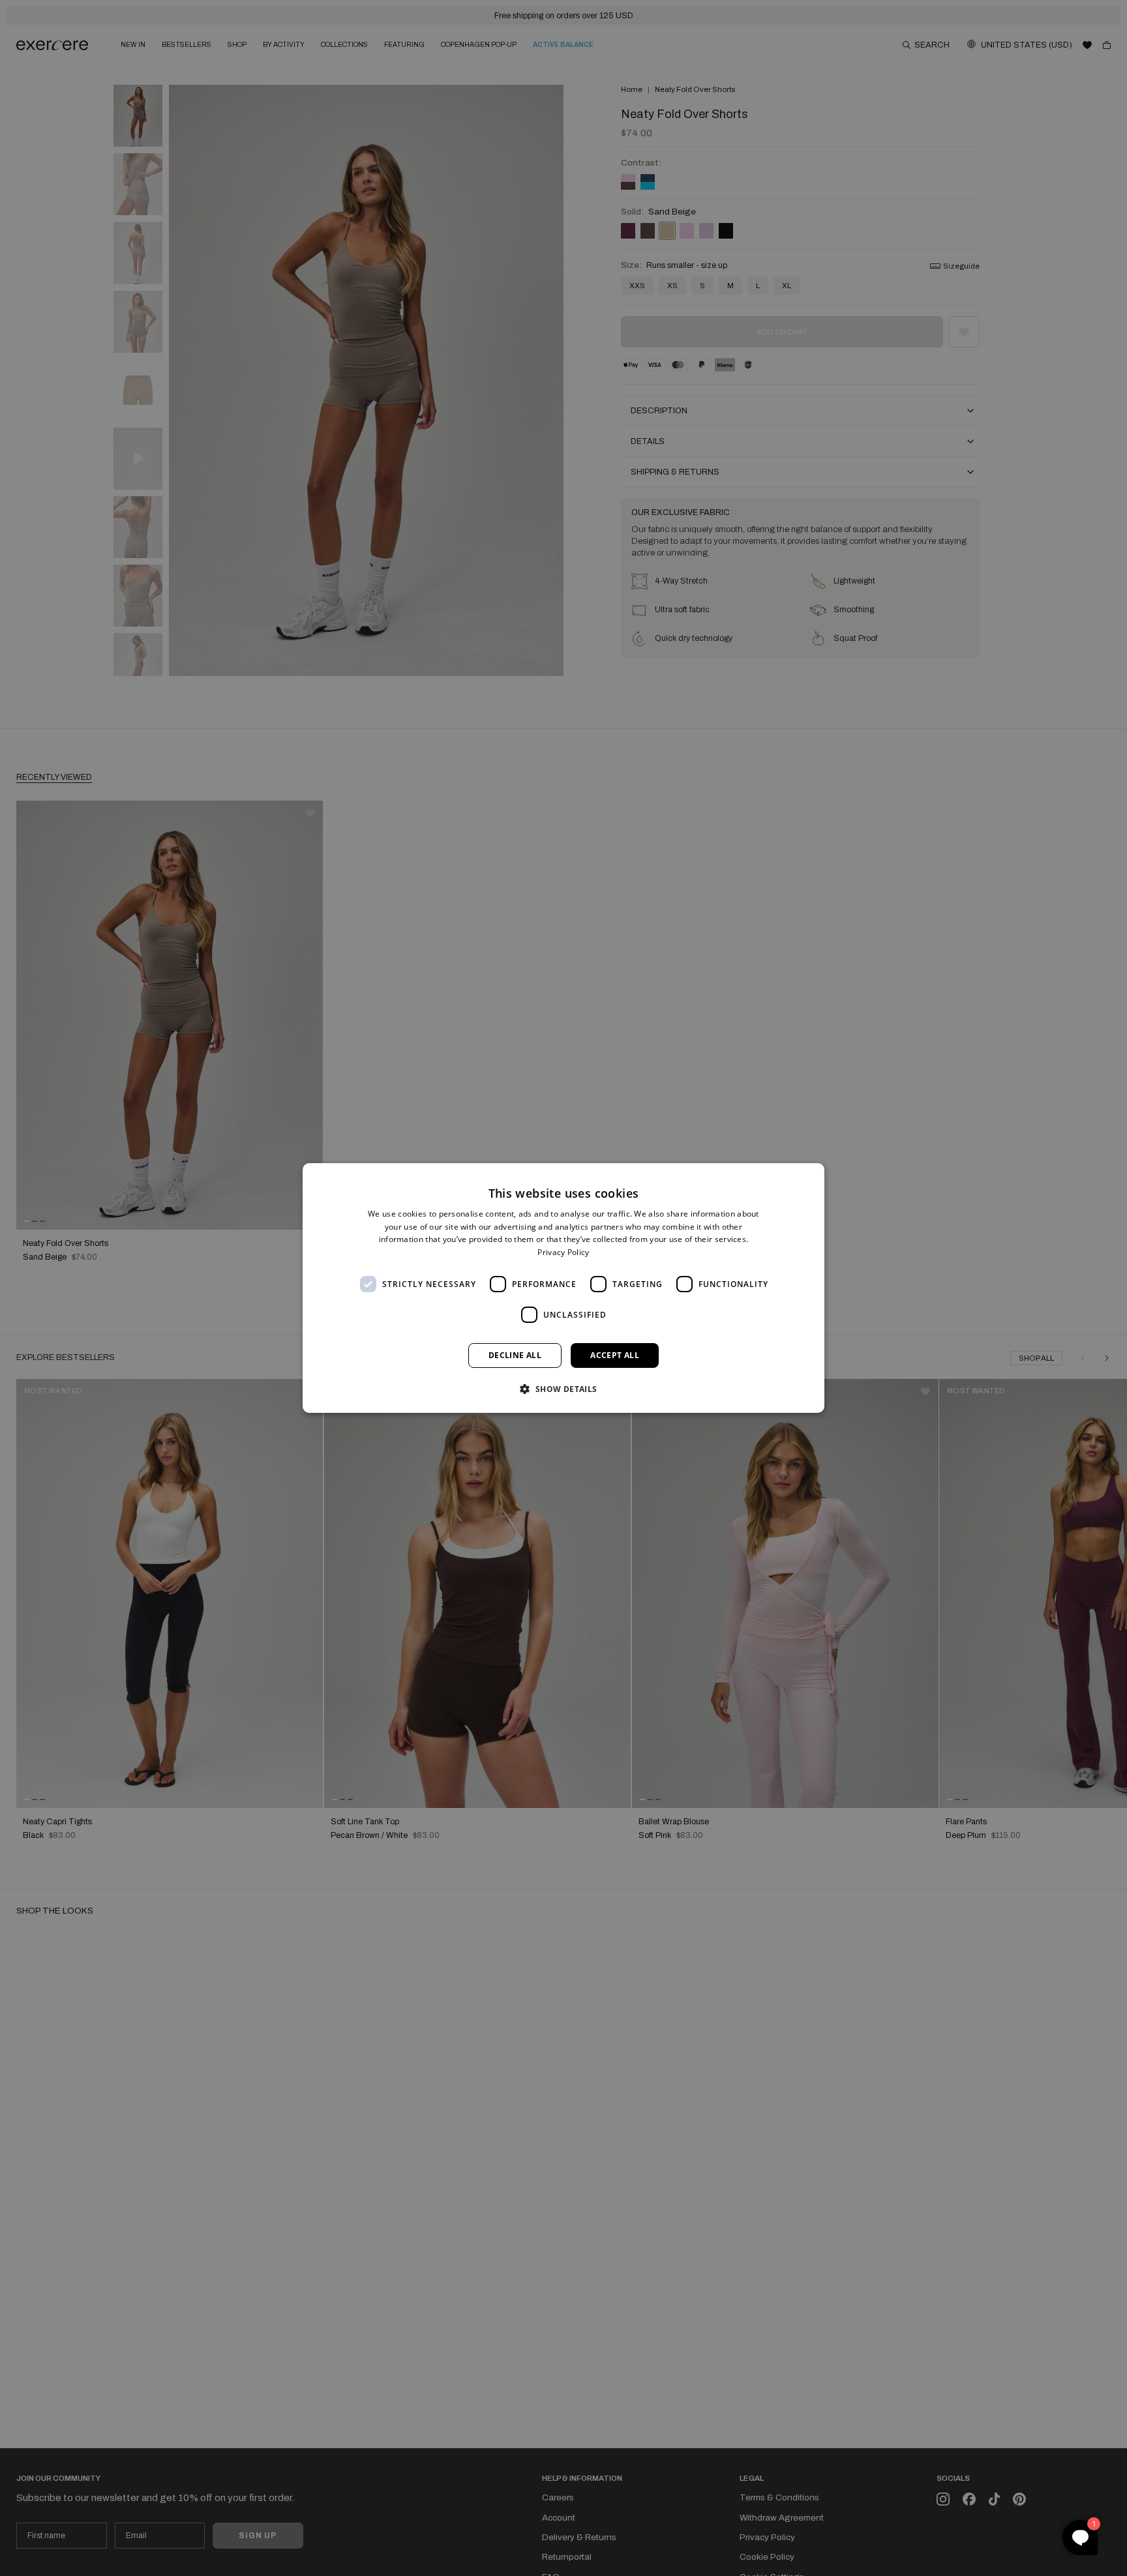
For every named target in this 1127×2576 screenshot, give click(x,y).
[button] (563, 1389)
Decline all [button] (515, 1355)
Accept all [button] (615, 1355)
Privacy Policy (563, 1252)
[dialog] (563, 1288)
